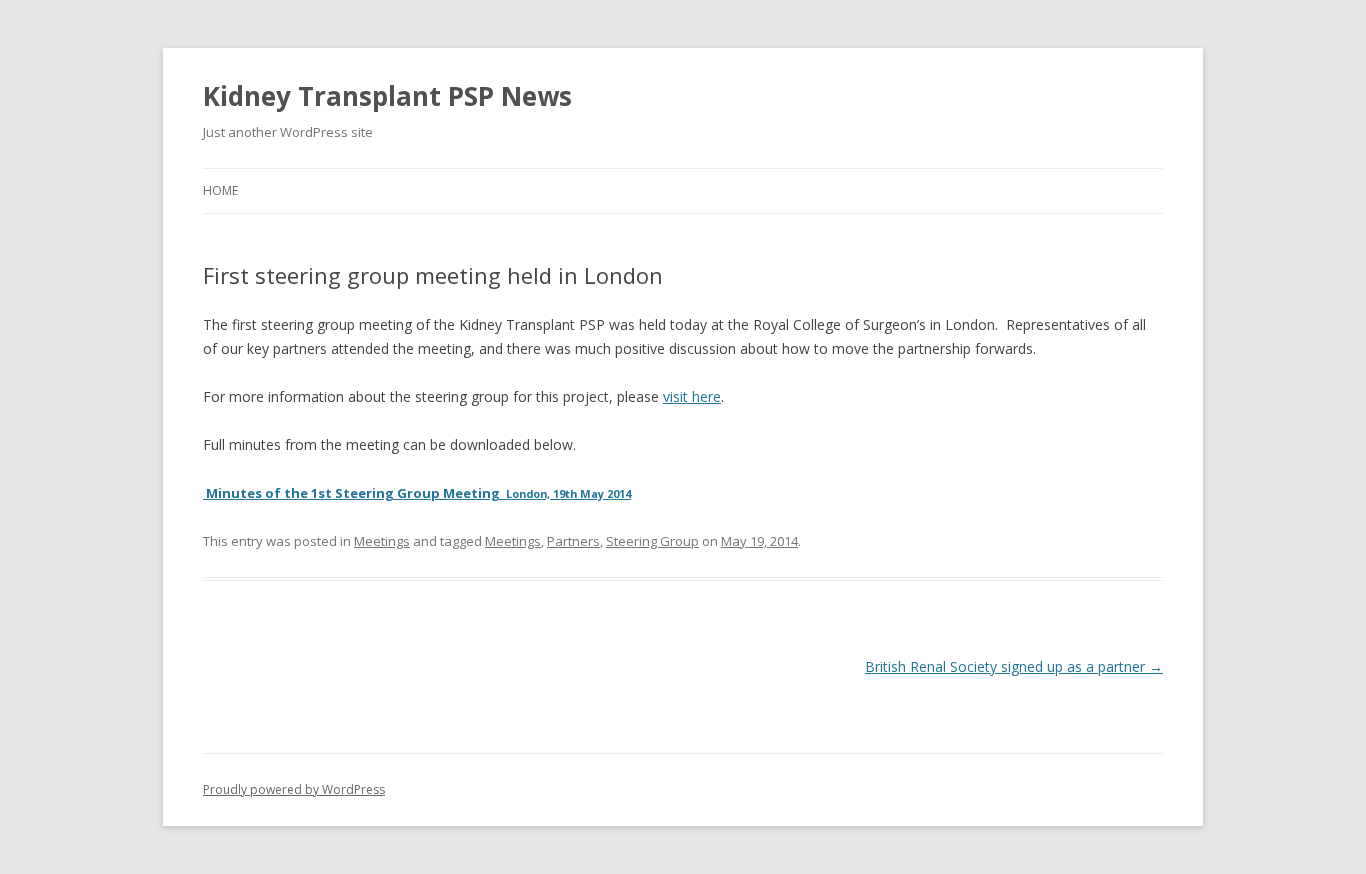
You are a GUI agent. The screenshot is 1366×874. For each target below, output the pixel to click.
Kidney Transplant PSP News (387, 96)
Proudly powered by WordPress (294, 789)
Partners (573, 541)
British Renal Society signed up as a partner (1014, 666)
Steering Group (652, 541)
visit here (692, 396)
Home (220, 190)
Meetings (382, 541)
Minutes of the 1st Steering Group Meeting (417, 493)
